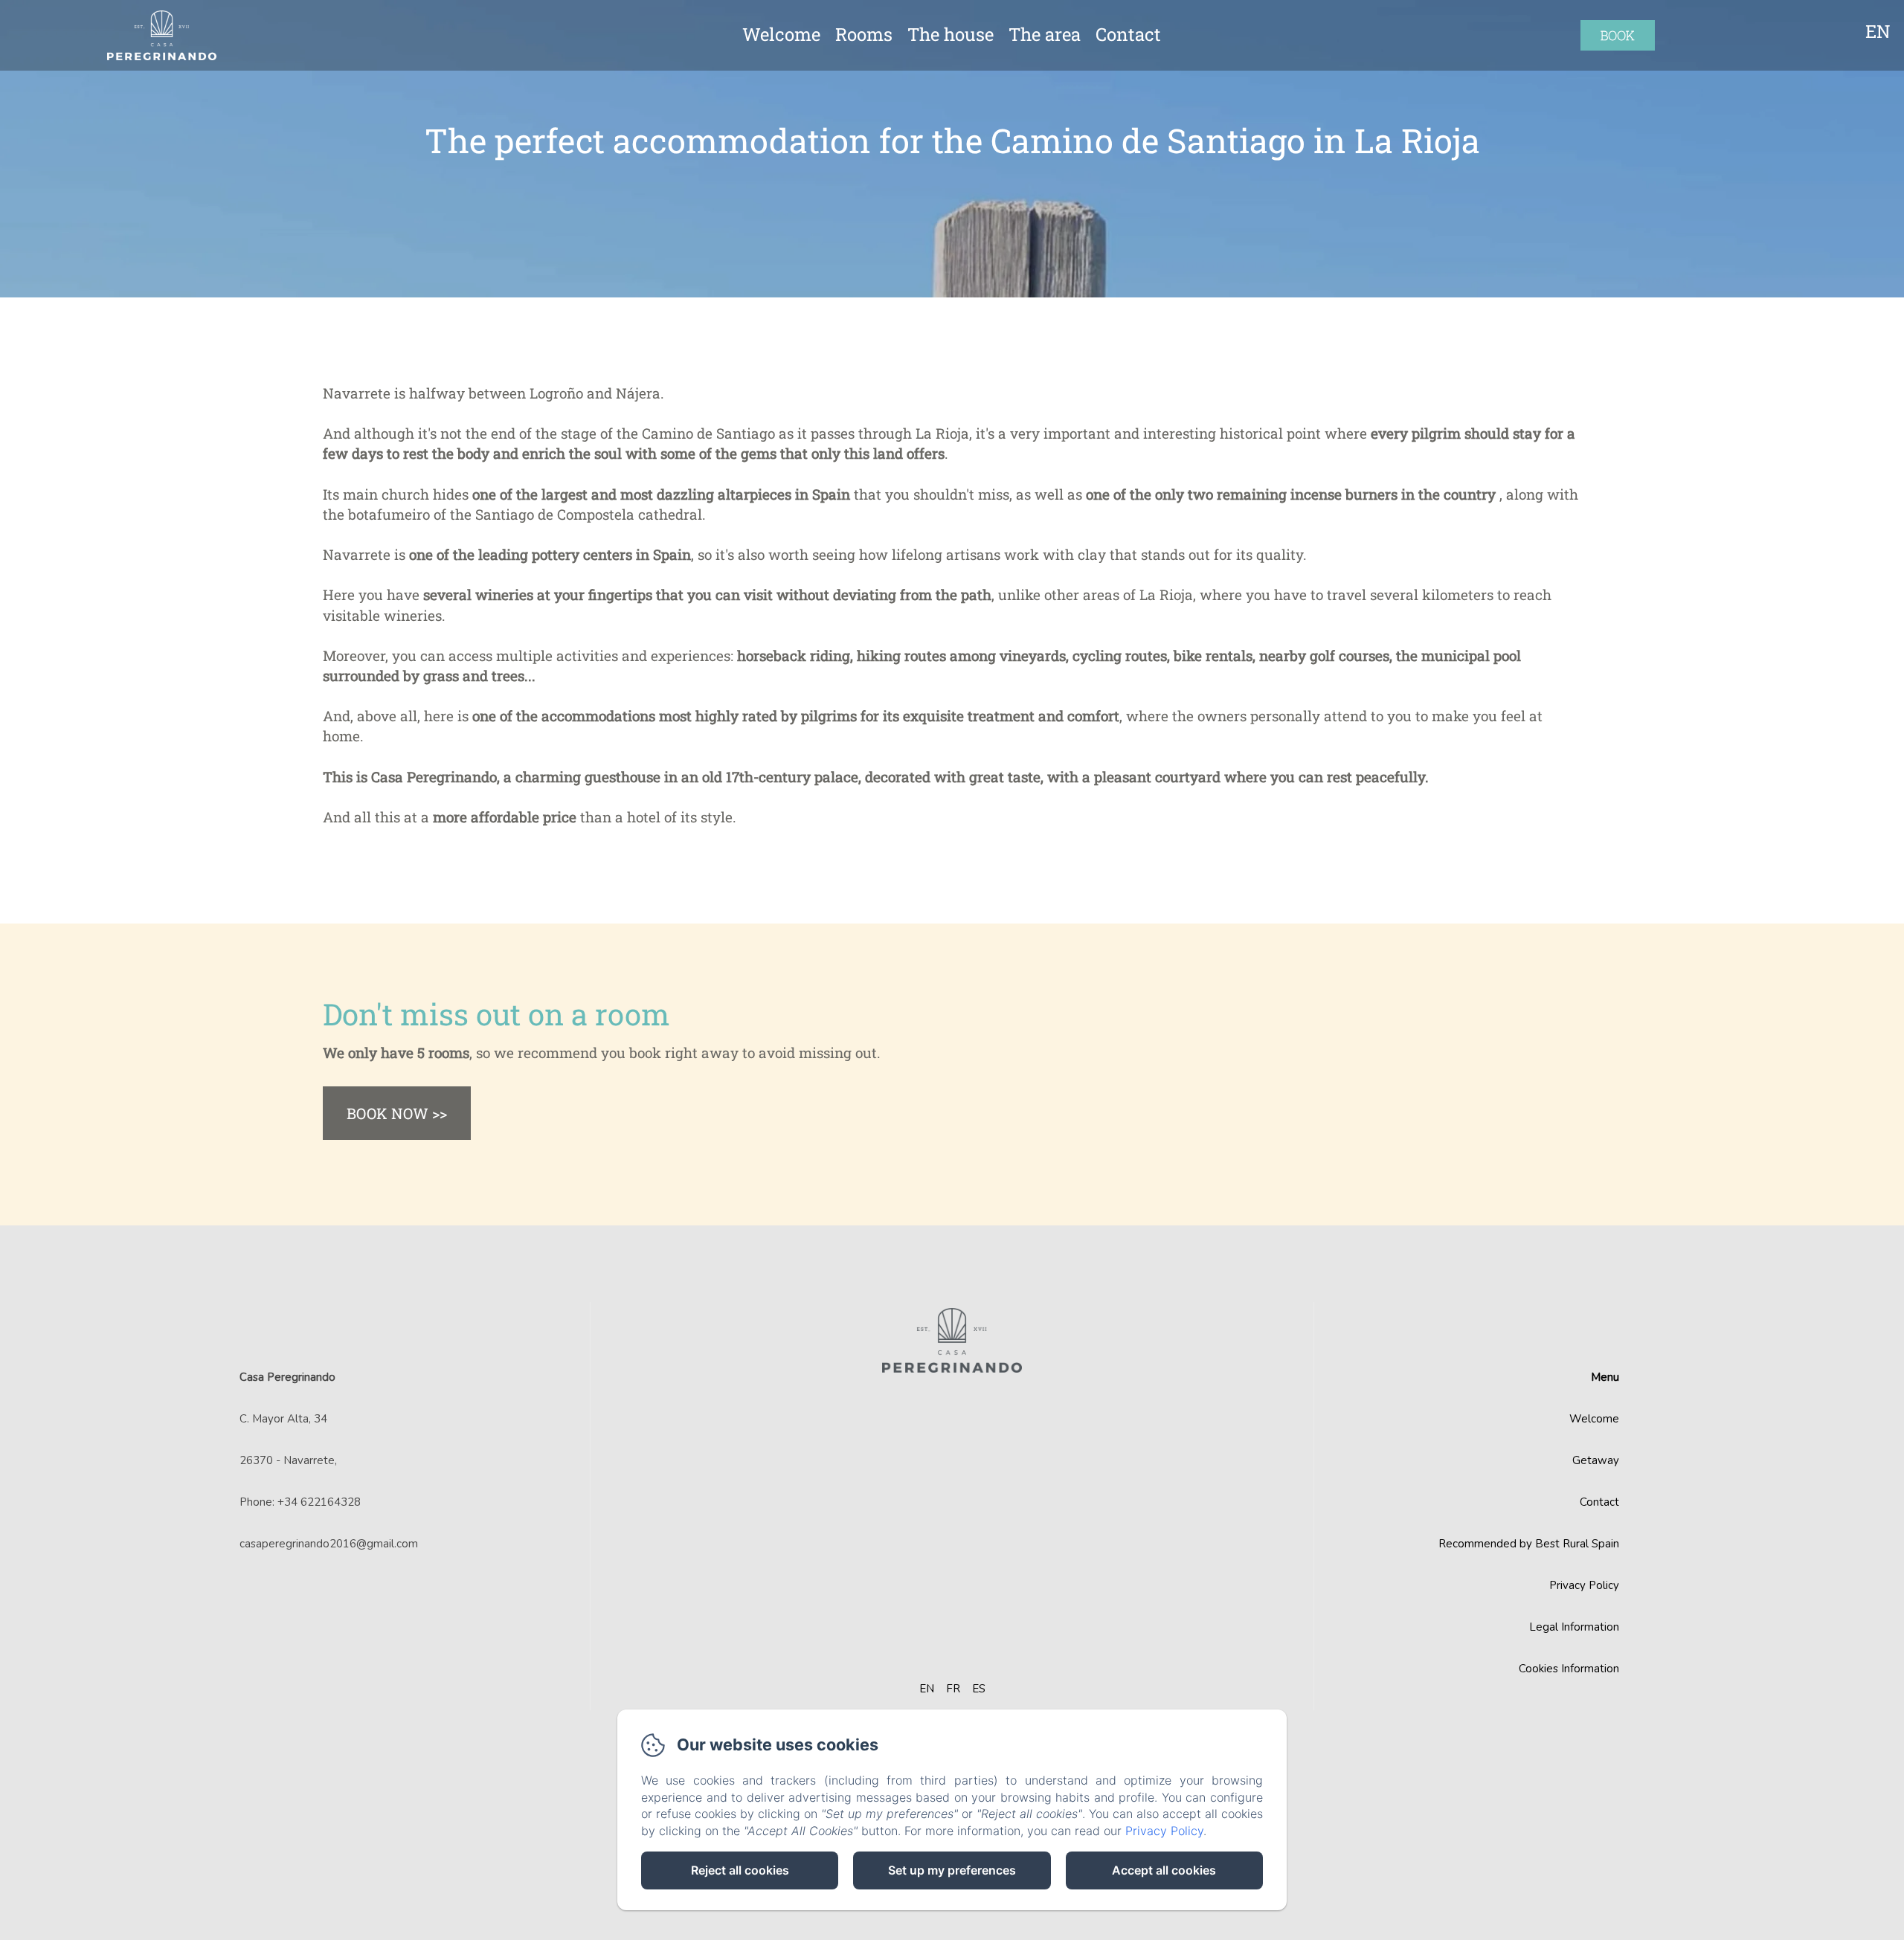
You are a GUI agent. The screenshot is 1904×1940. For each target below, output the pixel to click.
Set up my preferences (952, 1870)
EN (927, 1689)
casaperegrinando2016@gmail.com (329, 1544)
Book (1618, 35)
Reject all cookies (740, 1870)
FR (953, 1689)
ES (979, 1689)
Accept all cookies (1164, 1870)
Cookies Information (1569, 1669)
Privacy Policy (1584, 1585)
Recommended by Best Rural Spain (1529, 1544)
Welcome (781, 34)
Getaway (1596, 1460)
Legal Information (1574, 1627)
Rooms (864, 34)
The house (951, 34)
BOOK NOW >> (397, 1113)
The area (1045, 34)
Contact (1128, 34)
